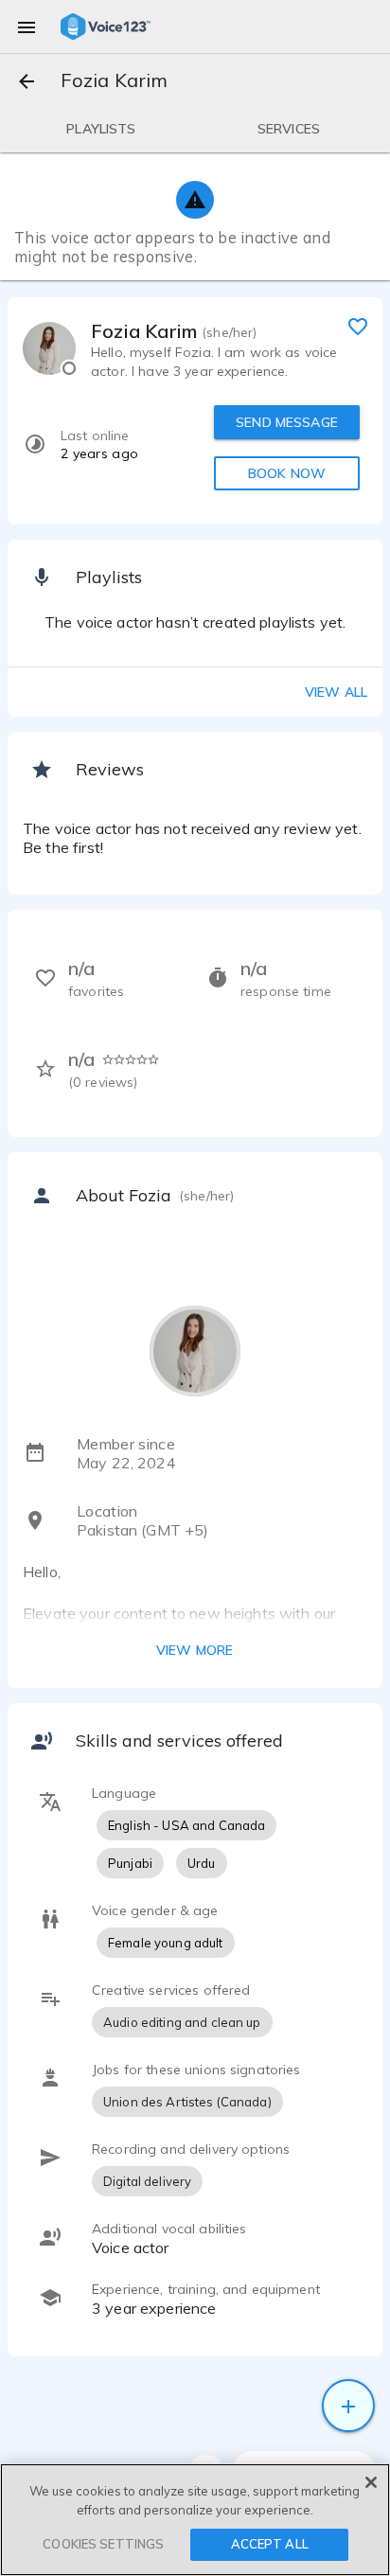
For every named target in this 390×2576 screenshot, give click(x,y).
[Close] (371, 2482)
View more (195, 1650)
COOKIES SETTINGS (103, 2544)
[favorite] (358, 326)
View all (336, 692)
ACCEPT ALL (270, 2544)
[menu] (27, 27)
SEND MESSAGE (287, 422)
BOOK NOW (287, 473)
